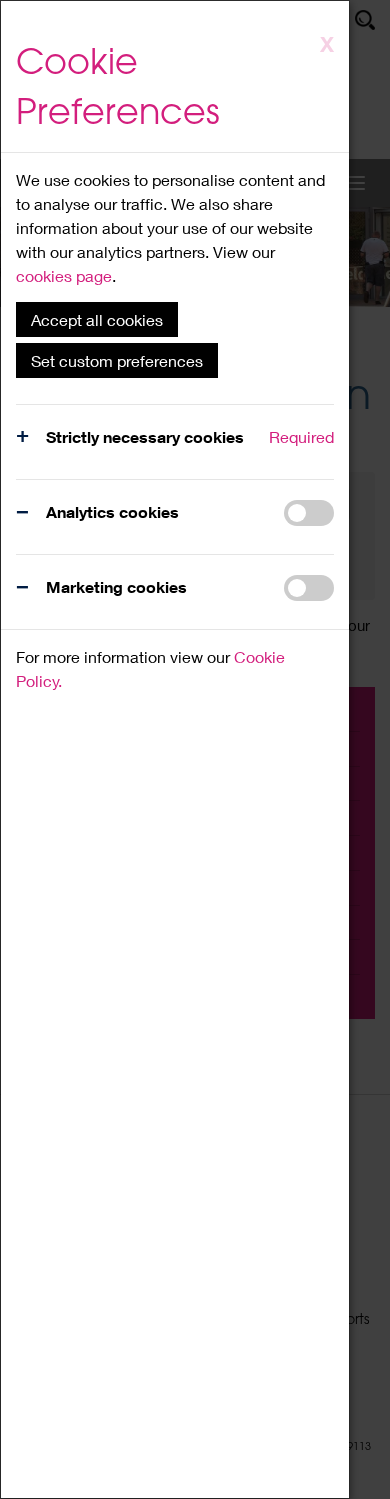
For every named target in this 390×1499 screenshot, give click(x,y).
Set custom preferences (117, 360)
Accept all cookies (97, 319)
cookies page (64, 275)
